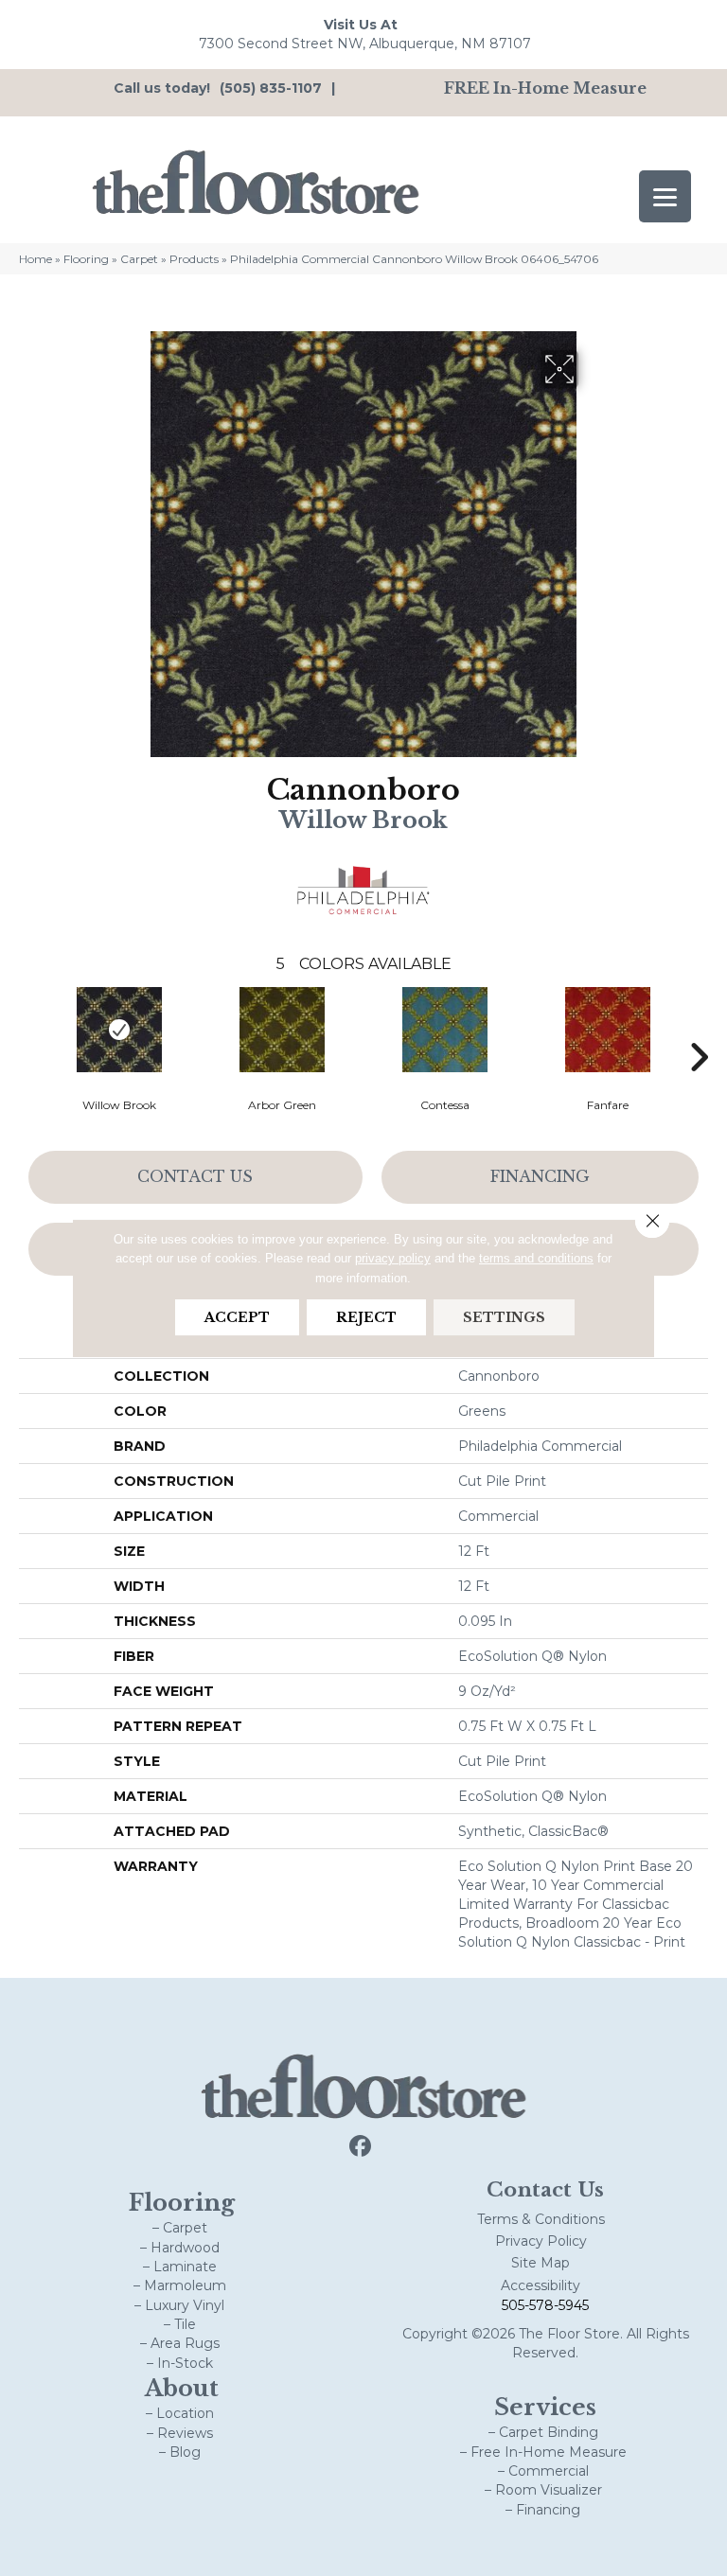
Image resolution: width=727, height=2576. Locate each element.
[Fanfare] (608, 1030)
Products (194, 259)
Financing (540, 1176)
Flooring (86, 259)
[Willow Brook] (119, 1030)
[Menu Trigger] (665, 196)
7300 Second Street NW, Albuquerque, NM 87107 (365, 44)
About (182, 2388)
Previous (28, 1029)
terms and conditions (536, 1258)
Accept (237, 1317)
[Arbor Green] (282, 1030)
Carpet (139, 259)
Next (699, 1029)
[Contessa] (445, 1030)
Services (545, 2407)
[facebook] (361, 2147)
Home (35, 259)
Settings (504, 1317)
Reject (366, 1317)
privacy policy (393, 1258)
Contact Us (195, 1176)
